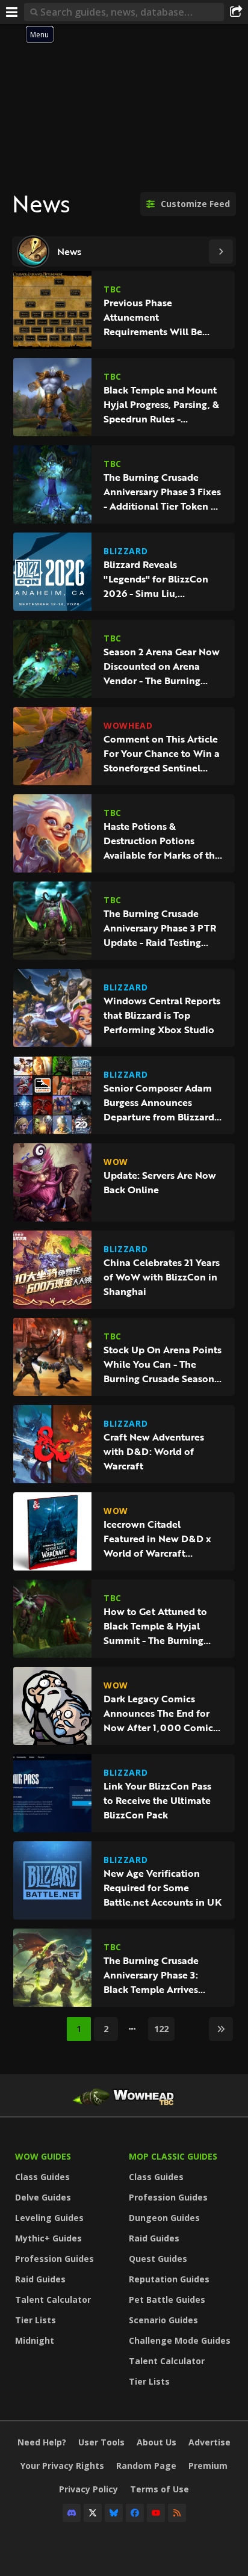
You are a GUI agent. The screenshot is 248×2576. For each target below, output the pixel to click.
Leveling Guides (49, 2218)
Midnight (35, 2340)
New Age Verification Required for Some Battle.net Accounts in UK (163, 1888)
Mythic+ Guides (48, 2238)
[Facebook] (135, 2513)
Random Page (146, 2466)
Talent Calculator (53, 2300)
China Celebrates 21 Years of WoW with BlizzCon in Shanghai (162, 1277)
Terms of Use (160, 2489)
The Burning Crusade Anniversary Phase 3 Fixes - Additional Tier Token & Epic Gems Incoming (162, 492)
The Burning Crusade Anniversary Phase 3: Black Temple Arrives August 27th (151, 1975)
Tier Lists (36, 2320)
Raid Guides (40, 2279)
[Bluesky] (114, 2513)
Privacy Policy (88, 2489)
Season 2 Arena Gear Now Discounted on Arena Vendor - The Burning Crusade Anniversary (162, 666)
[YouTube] (156, 2513)
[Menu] (12, 12)
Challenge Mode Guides (180, 2340)
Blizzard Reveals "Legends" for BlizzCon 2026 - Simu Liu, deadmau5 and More (156, 579)
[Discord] (72, 2513)
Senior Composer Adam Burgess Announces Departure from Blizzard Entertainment (159, 1102)
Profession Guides (54, 2259)
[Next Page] (221, 252)
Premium (208, 2466)
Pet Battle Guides (167, 2300)
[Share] (236, 12)
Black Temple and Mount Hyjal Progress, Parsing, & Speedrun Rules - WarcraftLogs (161, 404)
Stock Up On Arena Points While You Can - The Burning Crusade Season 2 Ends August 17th (163, 1364)
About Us (157, 2442)
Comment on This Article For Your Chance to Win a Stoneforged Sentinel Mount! (162, 753)
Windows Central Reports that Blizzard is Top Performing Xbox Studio (162, 1015)
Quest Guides (158, 2259)
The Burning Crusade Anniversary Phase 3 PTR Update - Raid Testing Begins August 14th (160, 928)
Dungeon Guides (164, 2218)
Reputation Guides (169, 2279)
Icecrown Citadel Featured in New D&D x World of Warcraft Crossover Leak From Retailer (157, 1539)
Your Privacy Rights (62, 2466)
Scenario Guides (163, 2320)
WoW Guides (43, 2156)
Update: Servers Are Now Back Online (160, 1182)
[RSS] (177, 2513)
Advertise (209, 2442)
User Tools (101, 2442)
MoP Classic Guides (173, 2156)
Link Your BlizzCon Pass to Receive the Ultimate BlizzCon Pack (157, 1800)
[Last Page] (221, 2029)
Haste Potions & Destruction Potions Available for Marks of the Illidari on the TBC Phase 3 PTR (162, 841)
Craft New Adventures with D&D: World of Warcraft (154, 1451)
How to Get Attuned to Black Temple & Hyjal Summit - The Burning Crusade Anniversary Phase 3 (155, 1626)
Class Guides (42, 2177)
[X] (93, 2513)
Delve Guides (43, 2197)
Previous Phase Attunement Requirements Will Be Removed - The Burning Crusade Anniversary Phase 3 (157, 317)
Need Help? (42, 2442)
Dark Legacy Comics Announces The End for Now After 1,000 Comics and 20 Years (160, 1713)
